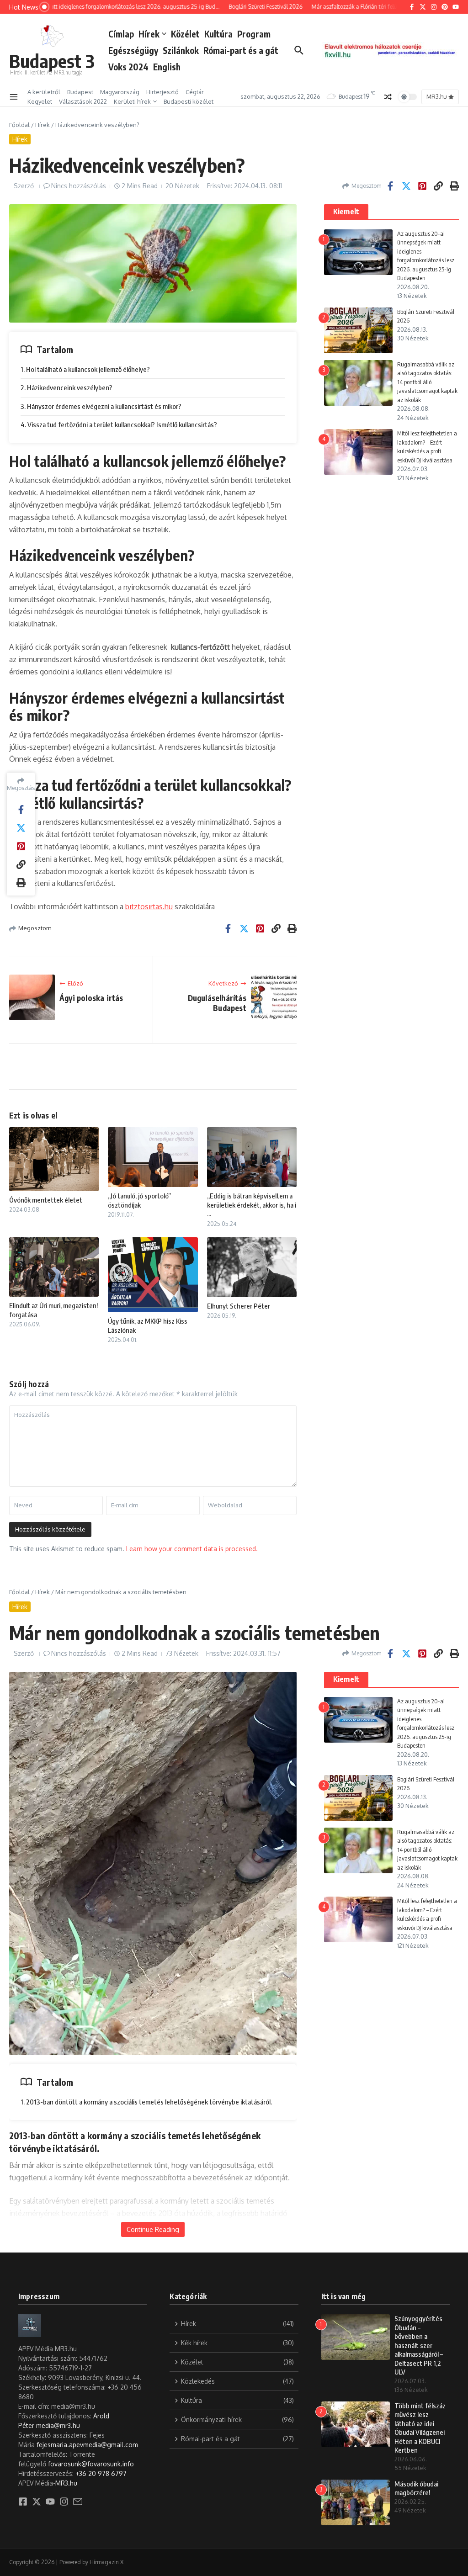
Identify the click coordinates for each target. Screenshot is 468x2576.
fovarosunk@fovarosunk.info (91, 2464)
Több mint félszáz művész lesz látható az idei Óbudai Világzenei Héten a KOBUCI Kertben (420, 2428)
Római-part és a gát (241, 50)
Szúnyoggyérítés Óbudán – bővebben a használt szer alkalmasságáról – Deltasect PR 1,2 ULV (419, 2345)
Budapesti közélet (189, 101)
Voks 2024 (128, 67)
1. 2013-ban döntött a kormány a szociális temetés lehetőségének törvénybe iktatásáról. (146, 2102)
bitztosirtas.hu (149, 906)
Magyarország (120, 92)
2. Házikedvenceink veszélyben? (66, 387)
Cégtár (195, 92)
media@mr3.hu (58, 2425)
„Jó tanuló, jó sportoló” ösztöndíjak (139, 1200)
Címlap (121, 34)
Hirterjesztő (162, 92)
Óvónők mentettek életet (46, 1200)
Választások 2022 (83, 101)
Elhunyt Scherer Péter (239, 1306)
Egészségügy (133, 50)
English (167, 67)
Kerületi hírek (132, 101)
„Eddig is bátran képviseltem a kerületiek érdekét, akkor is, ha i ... (252, 1205)
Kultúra (218, 34)
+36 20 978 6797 (101, 2473)
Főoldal (19, 125)
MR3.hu (66, 2483)
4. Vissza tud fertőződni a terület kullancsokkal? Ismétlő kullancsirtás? (119, 424)
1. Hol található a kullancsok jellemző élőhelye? (85, 369)
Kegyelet (40, 101)
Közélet (185, 34)
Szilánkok (181, 50)
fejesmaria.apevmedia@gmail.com (87, 2445)
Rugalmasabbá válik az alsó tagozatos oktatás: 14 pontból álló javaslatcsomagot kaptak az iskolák (427, 382)
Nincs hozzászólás (79, 186)
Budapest (80, 92)
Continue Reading (153, 2229)
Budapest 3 (52, 61)
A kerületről (44, 92)
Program (254, 34)
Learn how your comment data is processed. (192, 1549)
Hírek (149, 34)
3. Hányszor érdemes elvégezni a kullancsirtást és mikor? (101, 406)
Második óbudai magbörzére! (416, 2488)
